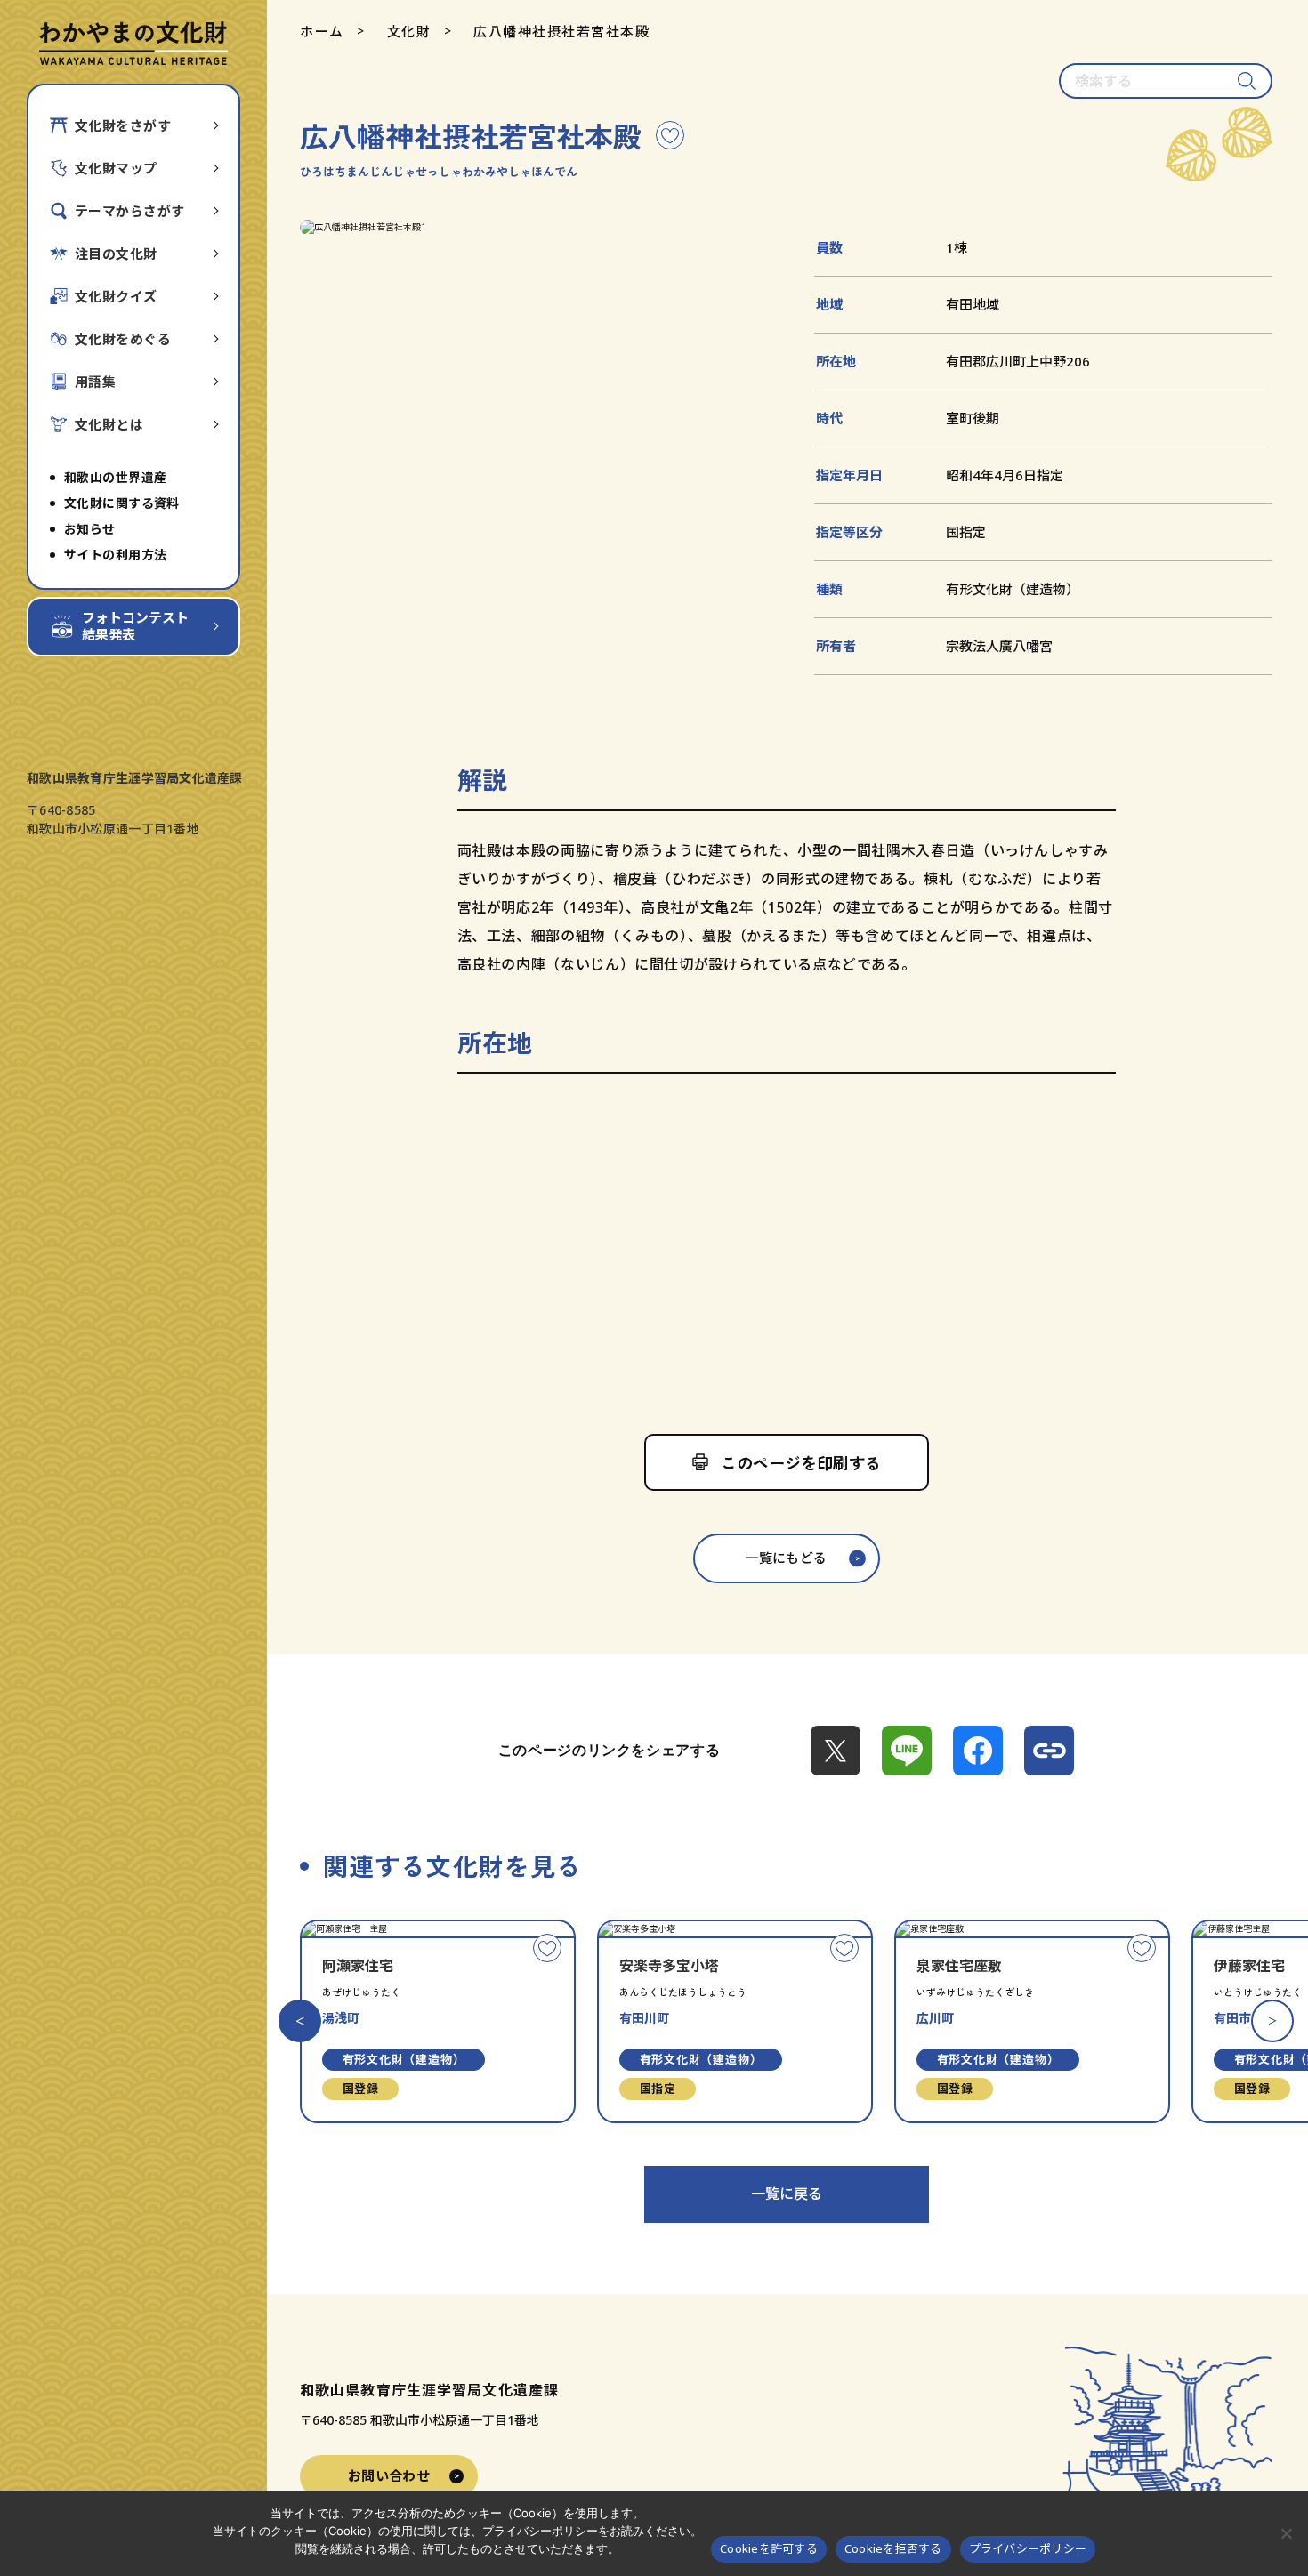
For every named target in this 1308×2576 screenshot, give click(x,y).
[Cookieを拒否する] (1286, 2533)
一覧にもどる (786, 1558)
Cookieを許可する (769, 2548)
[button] (531, 227)
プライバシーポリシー (1028, 2548)
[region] (787, 1247)
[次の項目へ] (1272, 2021)
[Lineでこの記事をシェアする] (907, 1751)
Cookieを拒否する (893, 2548)
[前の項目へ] (300, 2021)
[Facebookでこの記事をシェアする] (978, 1751)
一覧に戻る (787, 2194)
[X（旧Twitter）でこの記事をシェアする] (836, 1751)
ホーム (322, 31)
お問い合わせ (389, 2475)
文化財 (409, 31)
